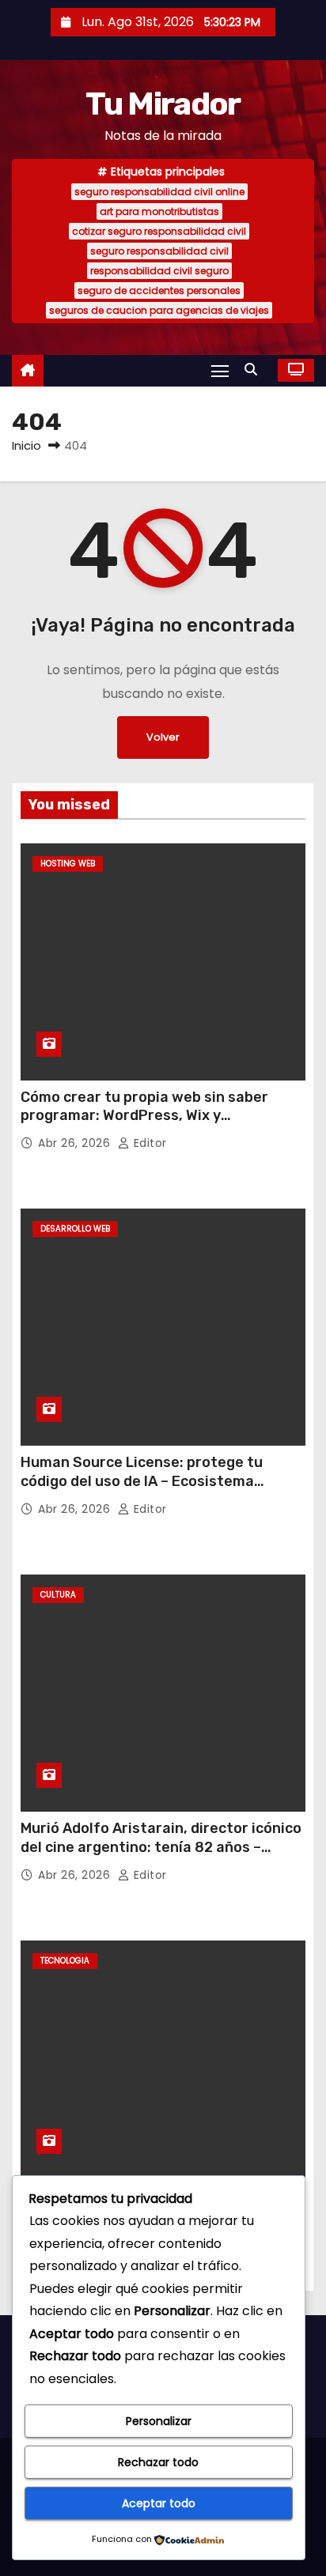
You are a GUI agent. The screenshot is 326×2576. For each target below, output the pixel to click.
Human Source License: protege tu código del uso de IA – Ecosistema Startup (142, 1481)
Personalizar (159, 2421)
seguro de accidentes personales (159, 290)
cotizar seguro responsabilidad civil (159, 231)
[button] (255, 370)
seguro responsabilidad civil (159, 251)
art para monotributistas (159, 211)
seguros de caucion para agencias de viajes (159, 310)
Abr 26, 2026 (76, 1143)
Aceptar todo (159, 2503)
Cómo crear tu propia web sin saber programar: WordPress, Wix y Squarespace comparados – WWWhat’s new (154, 1126)
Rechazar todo (158, 2462)
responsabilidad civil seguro (159, 271)
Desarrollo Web (75, 1229)
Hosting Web (68, 864)
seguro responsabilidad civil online (159, 192)
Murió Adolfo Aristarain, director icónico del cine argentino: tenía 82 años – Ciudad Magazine (161, 1847)
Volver (163, 737)
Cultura (58, 1595)
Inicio (27, 445)
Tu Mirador (163, 104)
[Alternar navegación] (220, 370)
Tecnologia (65, 1961)
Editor (148, 1143)
